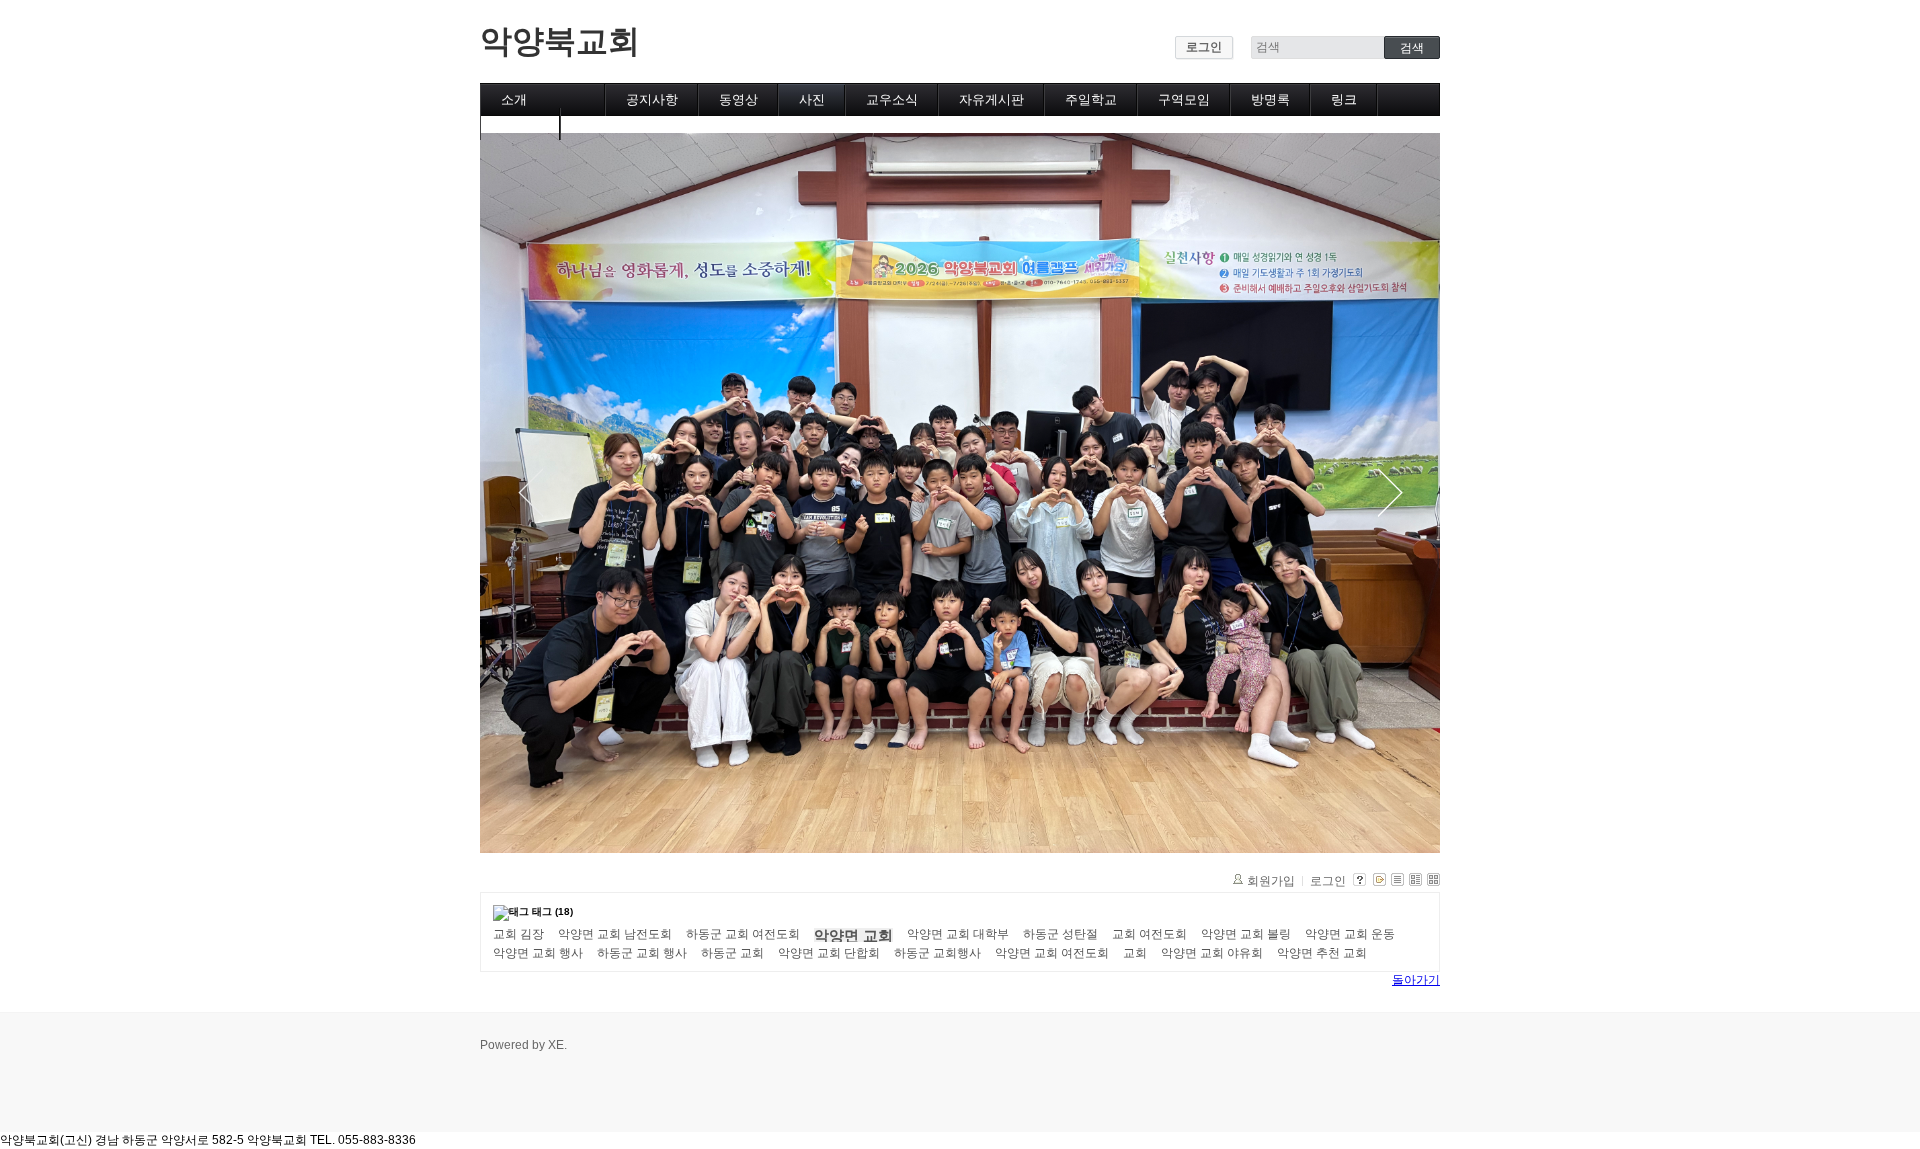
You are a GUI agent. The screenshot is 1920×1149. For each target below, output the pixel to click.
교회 (1135, 953)
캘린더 (520, 123)
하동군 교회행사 (937, 953)
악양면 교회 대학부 (958, 934)
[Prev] (530, 493)
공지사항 (652, 99)
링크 (1344, 99)
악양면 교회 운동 (1350, 934)
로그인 (1204, 47)
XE (556, 1045)
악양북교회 (560, 41)
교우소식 (892, 99)
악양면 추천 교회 (1322, 953)
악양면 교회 (853, 936)
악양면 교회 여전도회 (1052, 953)
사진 (812, 99)
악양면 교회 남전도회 (615, 934)
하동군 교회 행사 (642, 953)
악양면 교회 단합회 (829, 953)
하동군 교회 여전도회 (743, 934)
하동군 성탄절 (1060, 934)
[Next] (1390, 493)
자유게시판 (991, 99)
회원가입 (1271, 881)
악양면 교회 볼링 (1246, 934)
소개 (514, 99)
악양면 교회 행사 (538, 953)
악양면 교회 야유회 (1212, 953)
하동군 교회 (732, 953)
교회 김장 (518, 934)
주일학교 (1091, 99)
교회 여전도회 (1149, 934)
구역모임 (1184, 99)
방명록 (1270, 99)
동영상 (738, 99)
